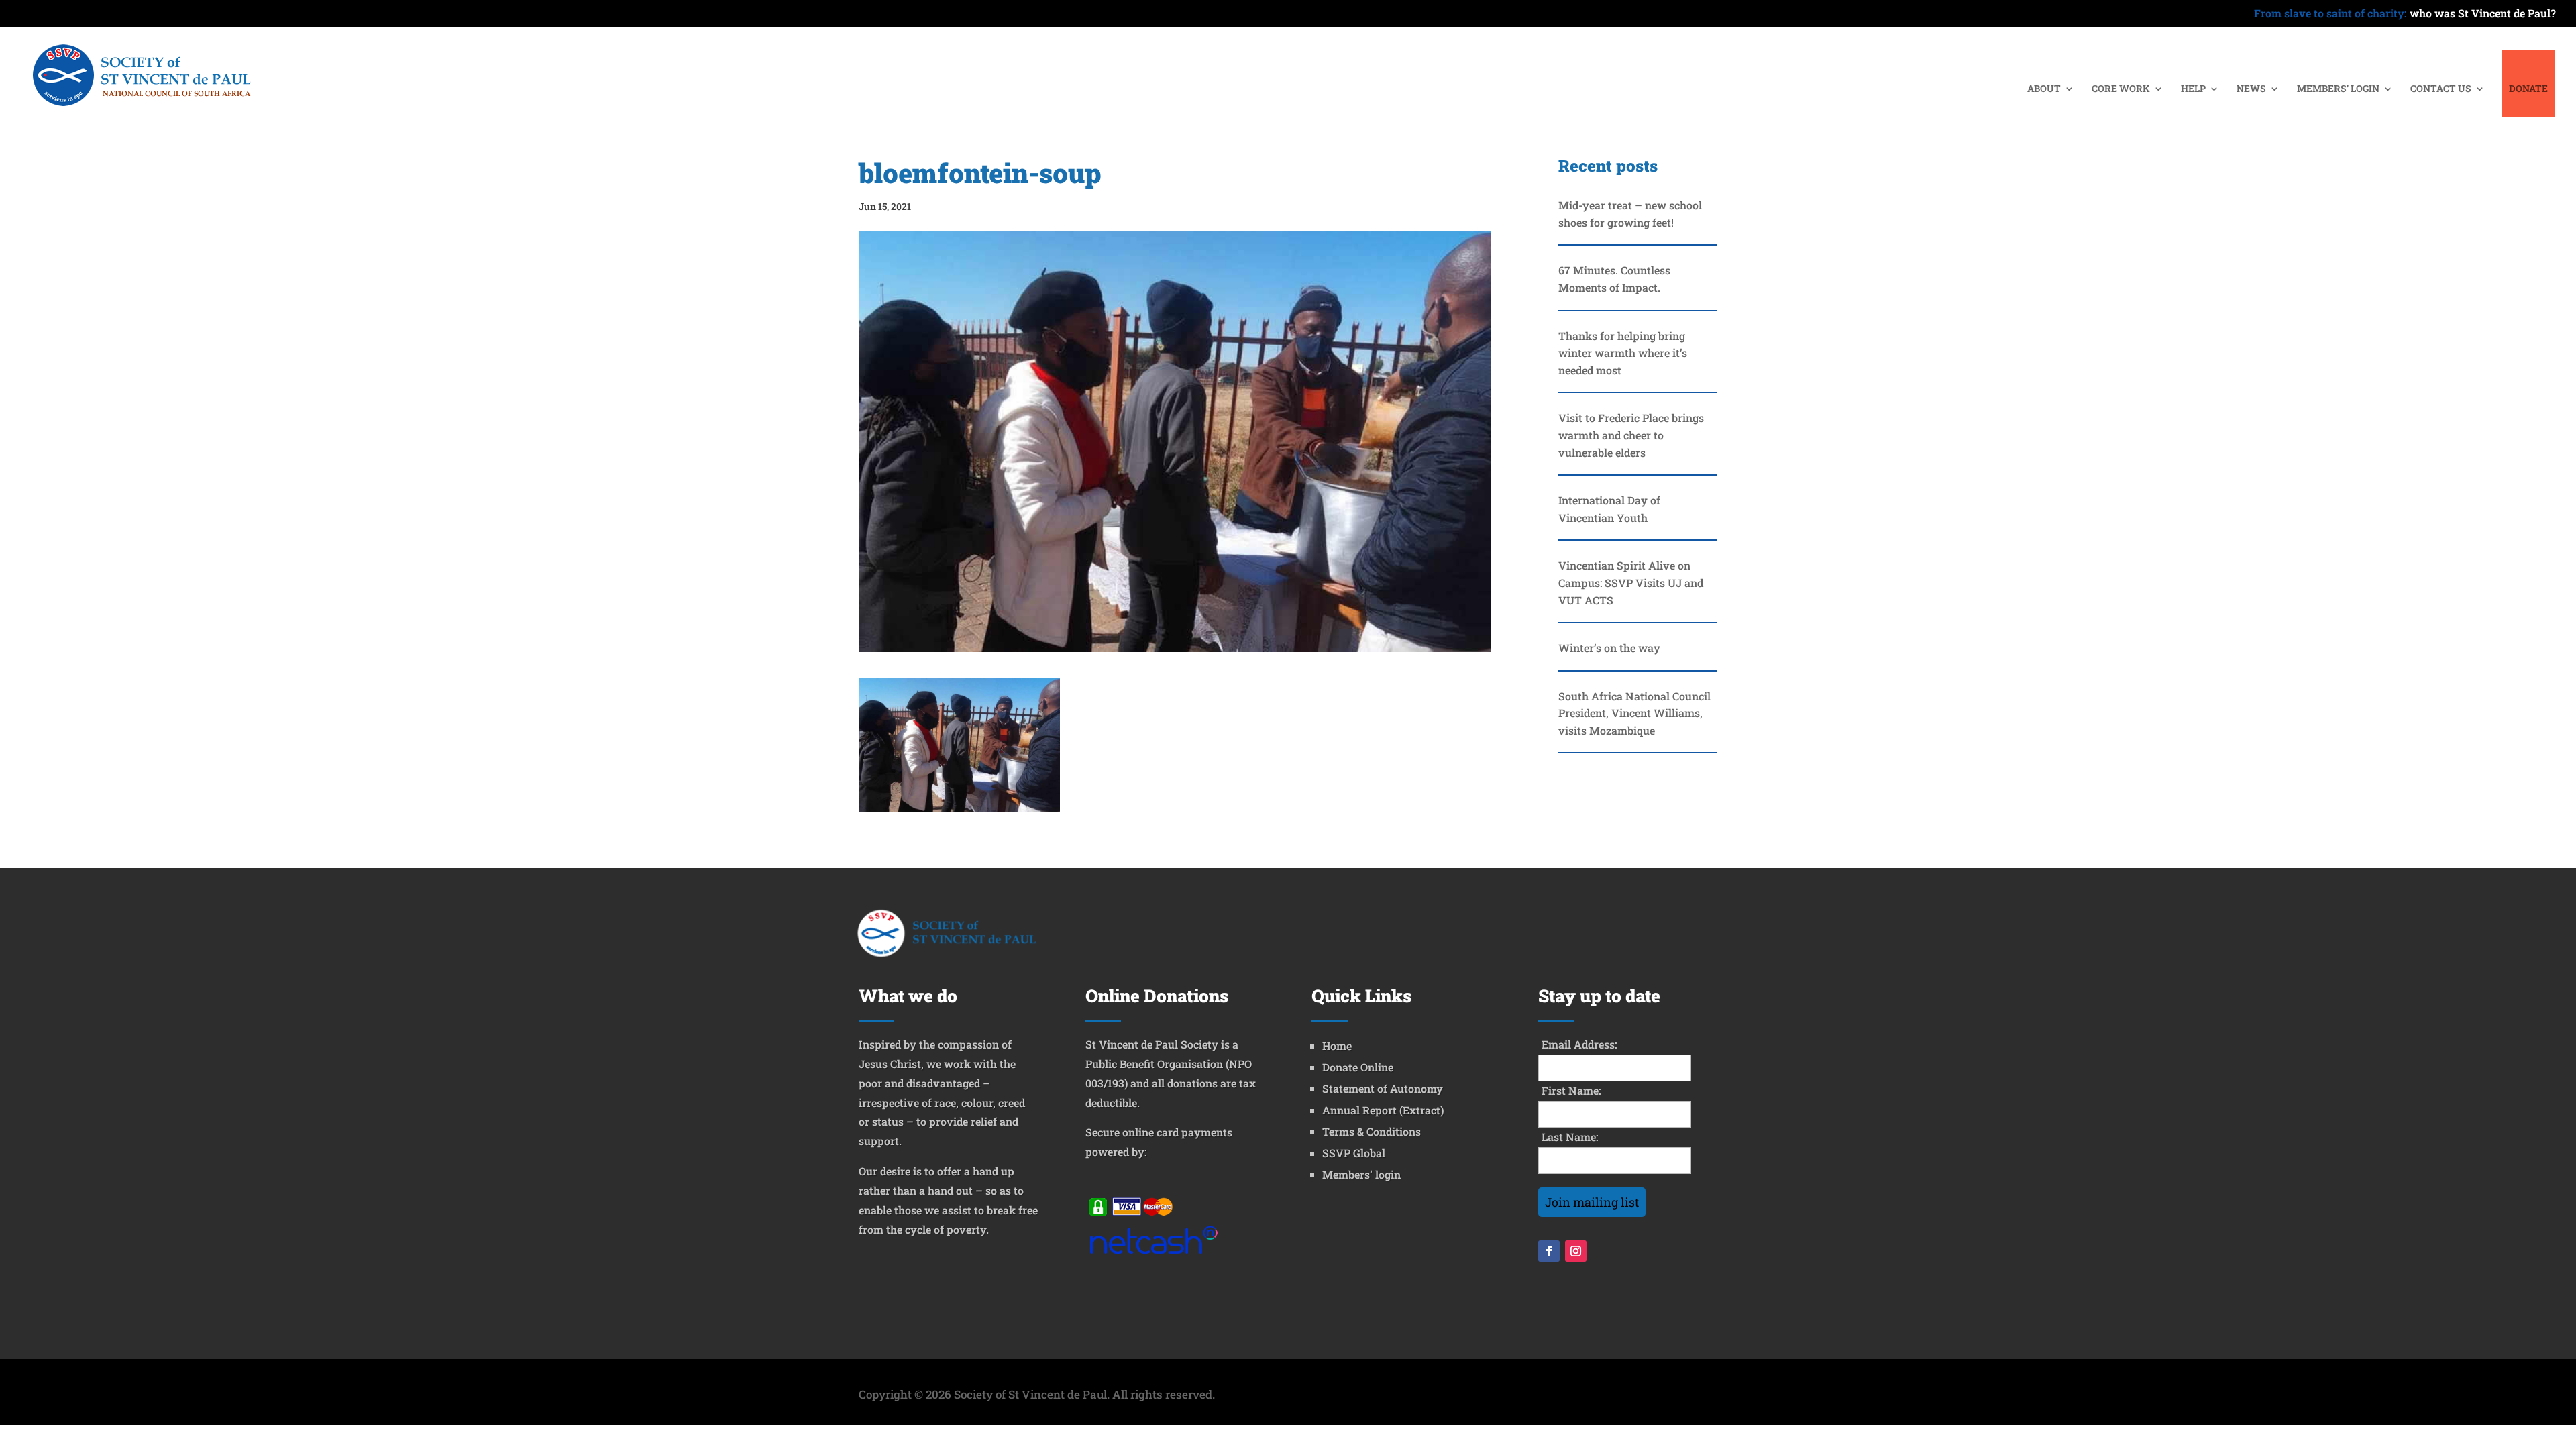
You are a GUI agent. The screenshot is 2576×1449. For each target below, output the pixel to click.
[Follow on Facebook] (1549, 1251)
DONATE (2528, 89)
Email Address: (1579, 1044)
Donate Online (1358, 1067)
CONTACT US (2441, 89)
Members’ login (1361, 1174)
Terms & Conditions (1372, 1131)
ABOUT (2044, 89)
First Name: (1571, 1090)
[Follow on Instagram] (1576, 1251)
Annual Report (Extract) (1383, 1110)
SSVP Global (1354, 1153)
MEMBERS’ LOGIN (2338, 89)
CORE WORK (2121, 89)
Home (1337, 1045)
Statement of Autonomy (1383, 1088)
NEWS (2251, 89)
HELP (2193, 89)
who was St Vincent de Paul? (2405, 14)
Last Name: (1570, 1137)
